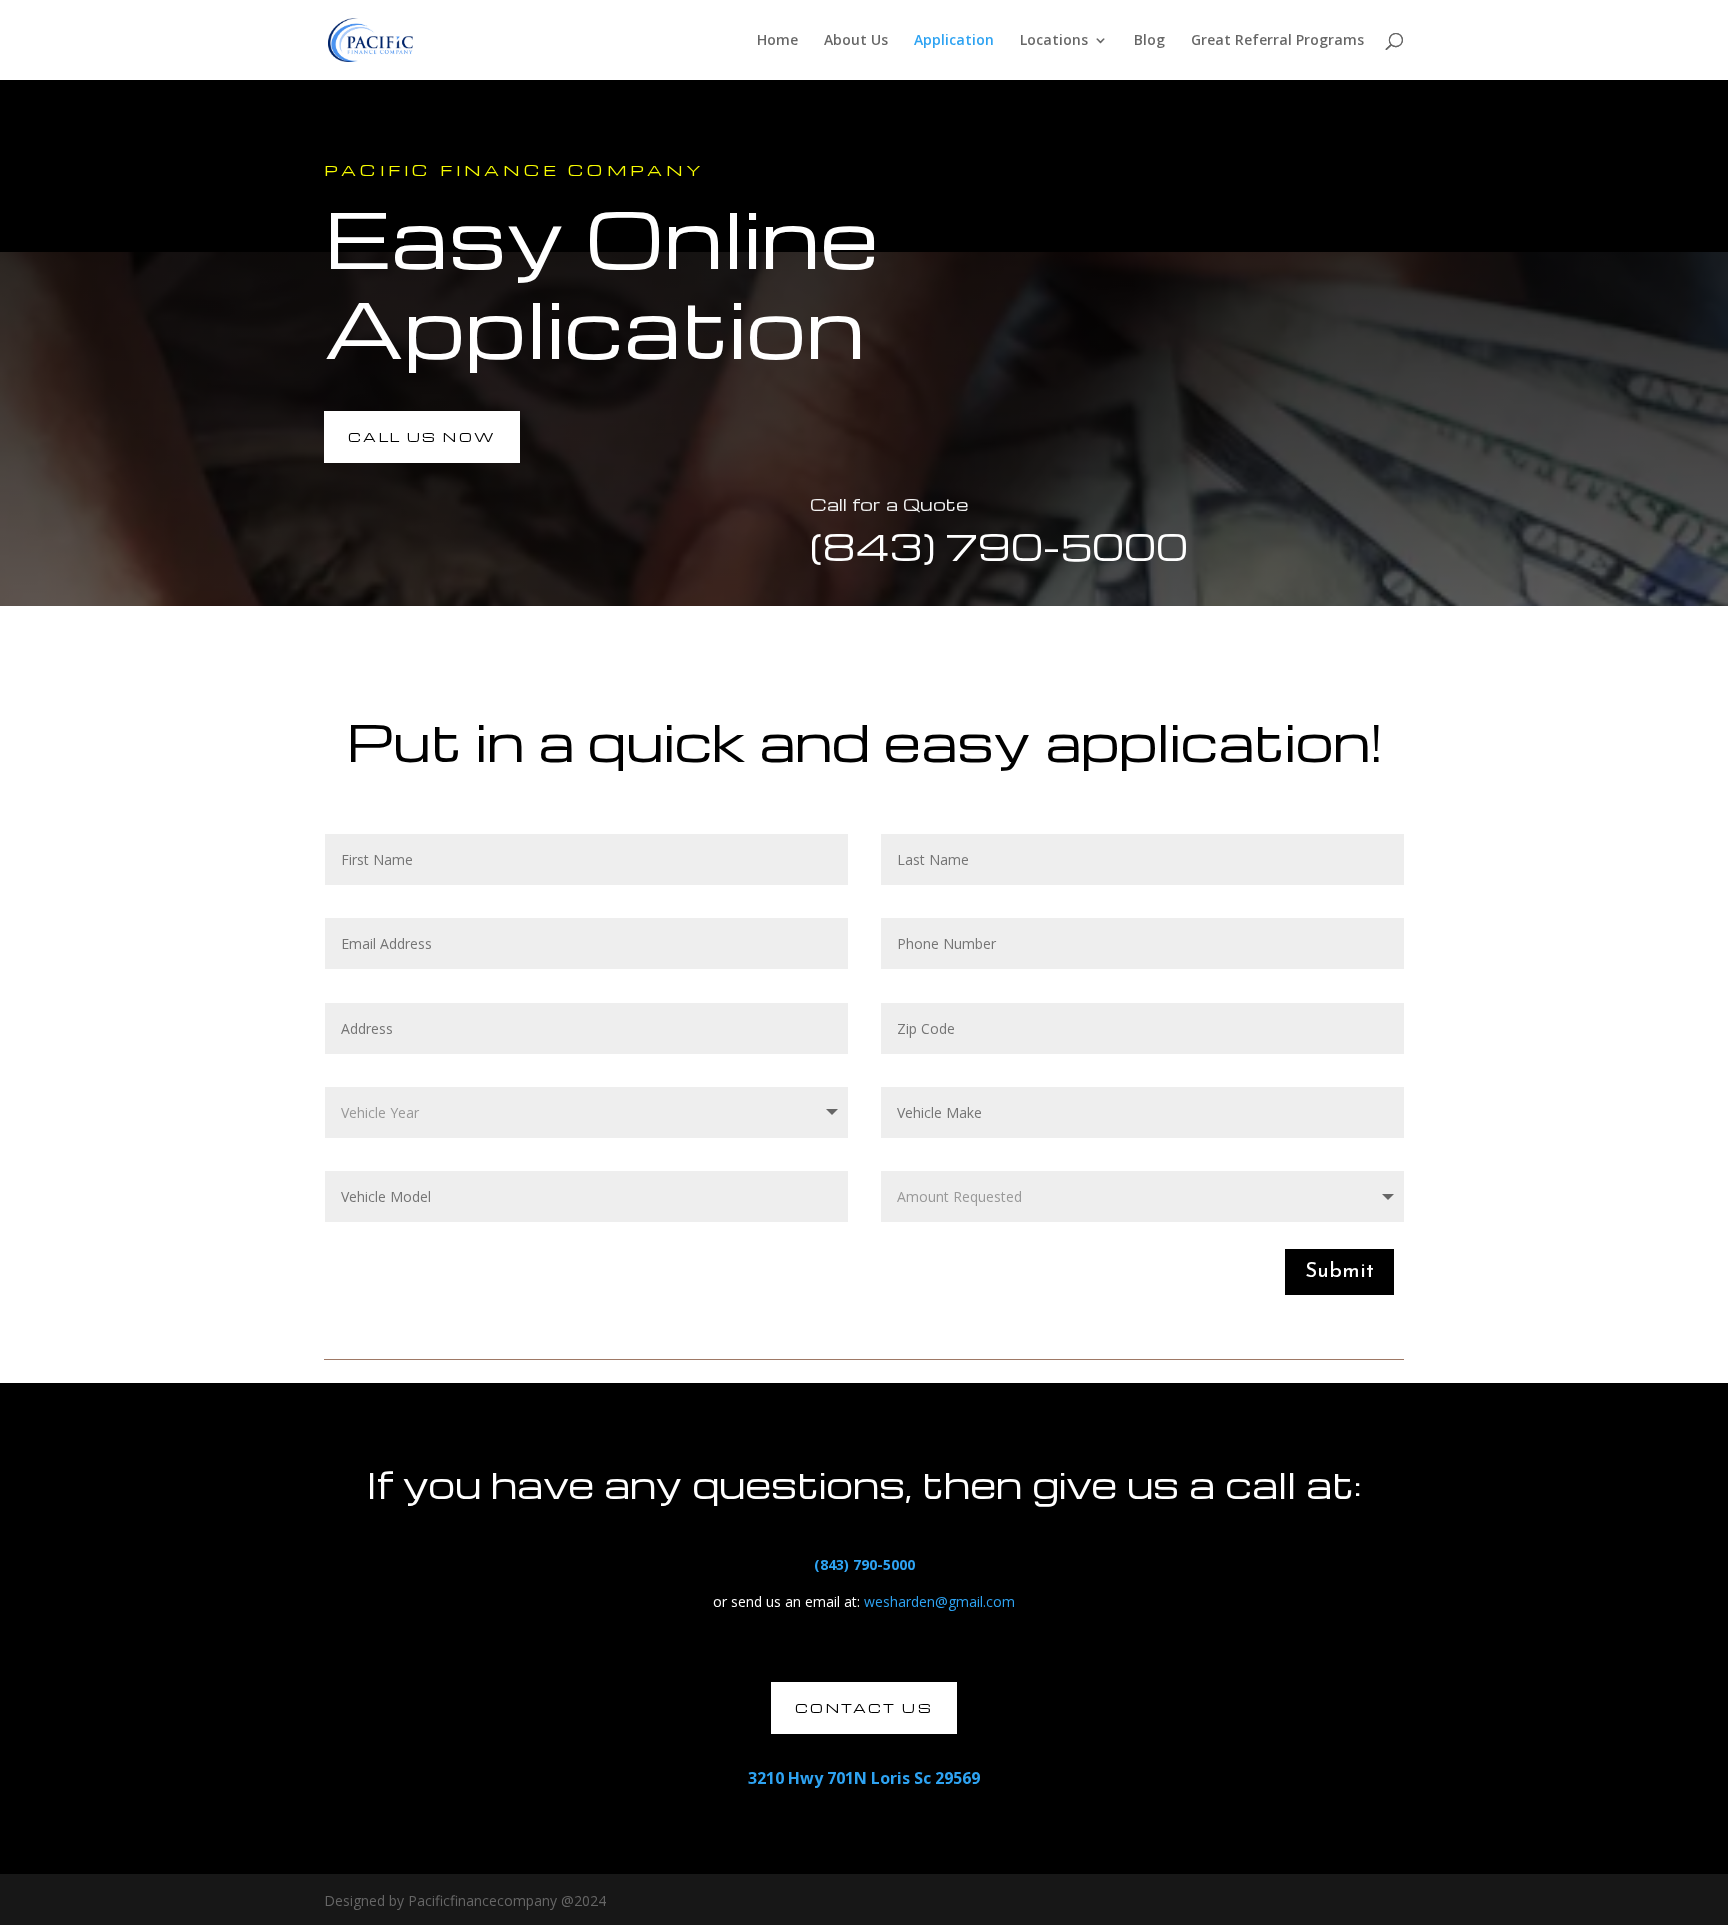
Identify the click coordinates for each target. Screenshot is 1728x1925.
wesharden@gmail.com (939, 1601)
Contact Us (864, 1707)
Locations (1054, 41)
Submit (1339, 1272)
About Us (856, 41)
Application (954, 41)
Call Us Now (422, 436)
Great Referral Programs (1277, 41)
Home (777, 41)
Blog (1149, 41)
